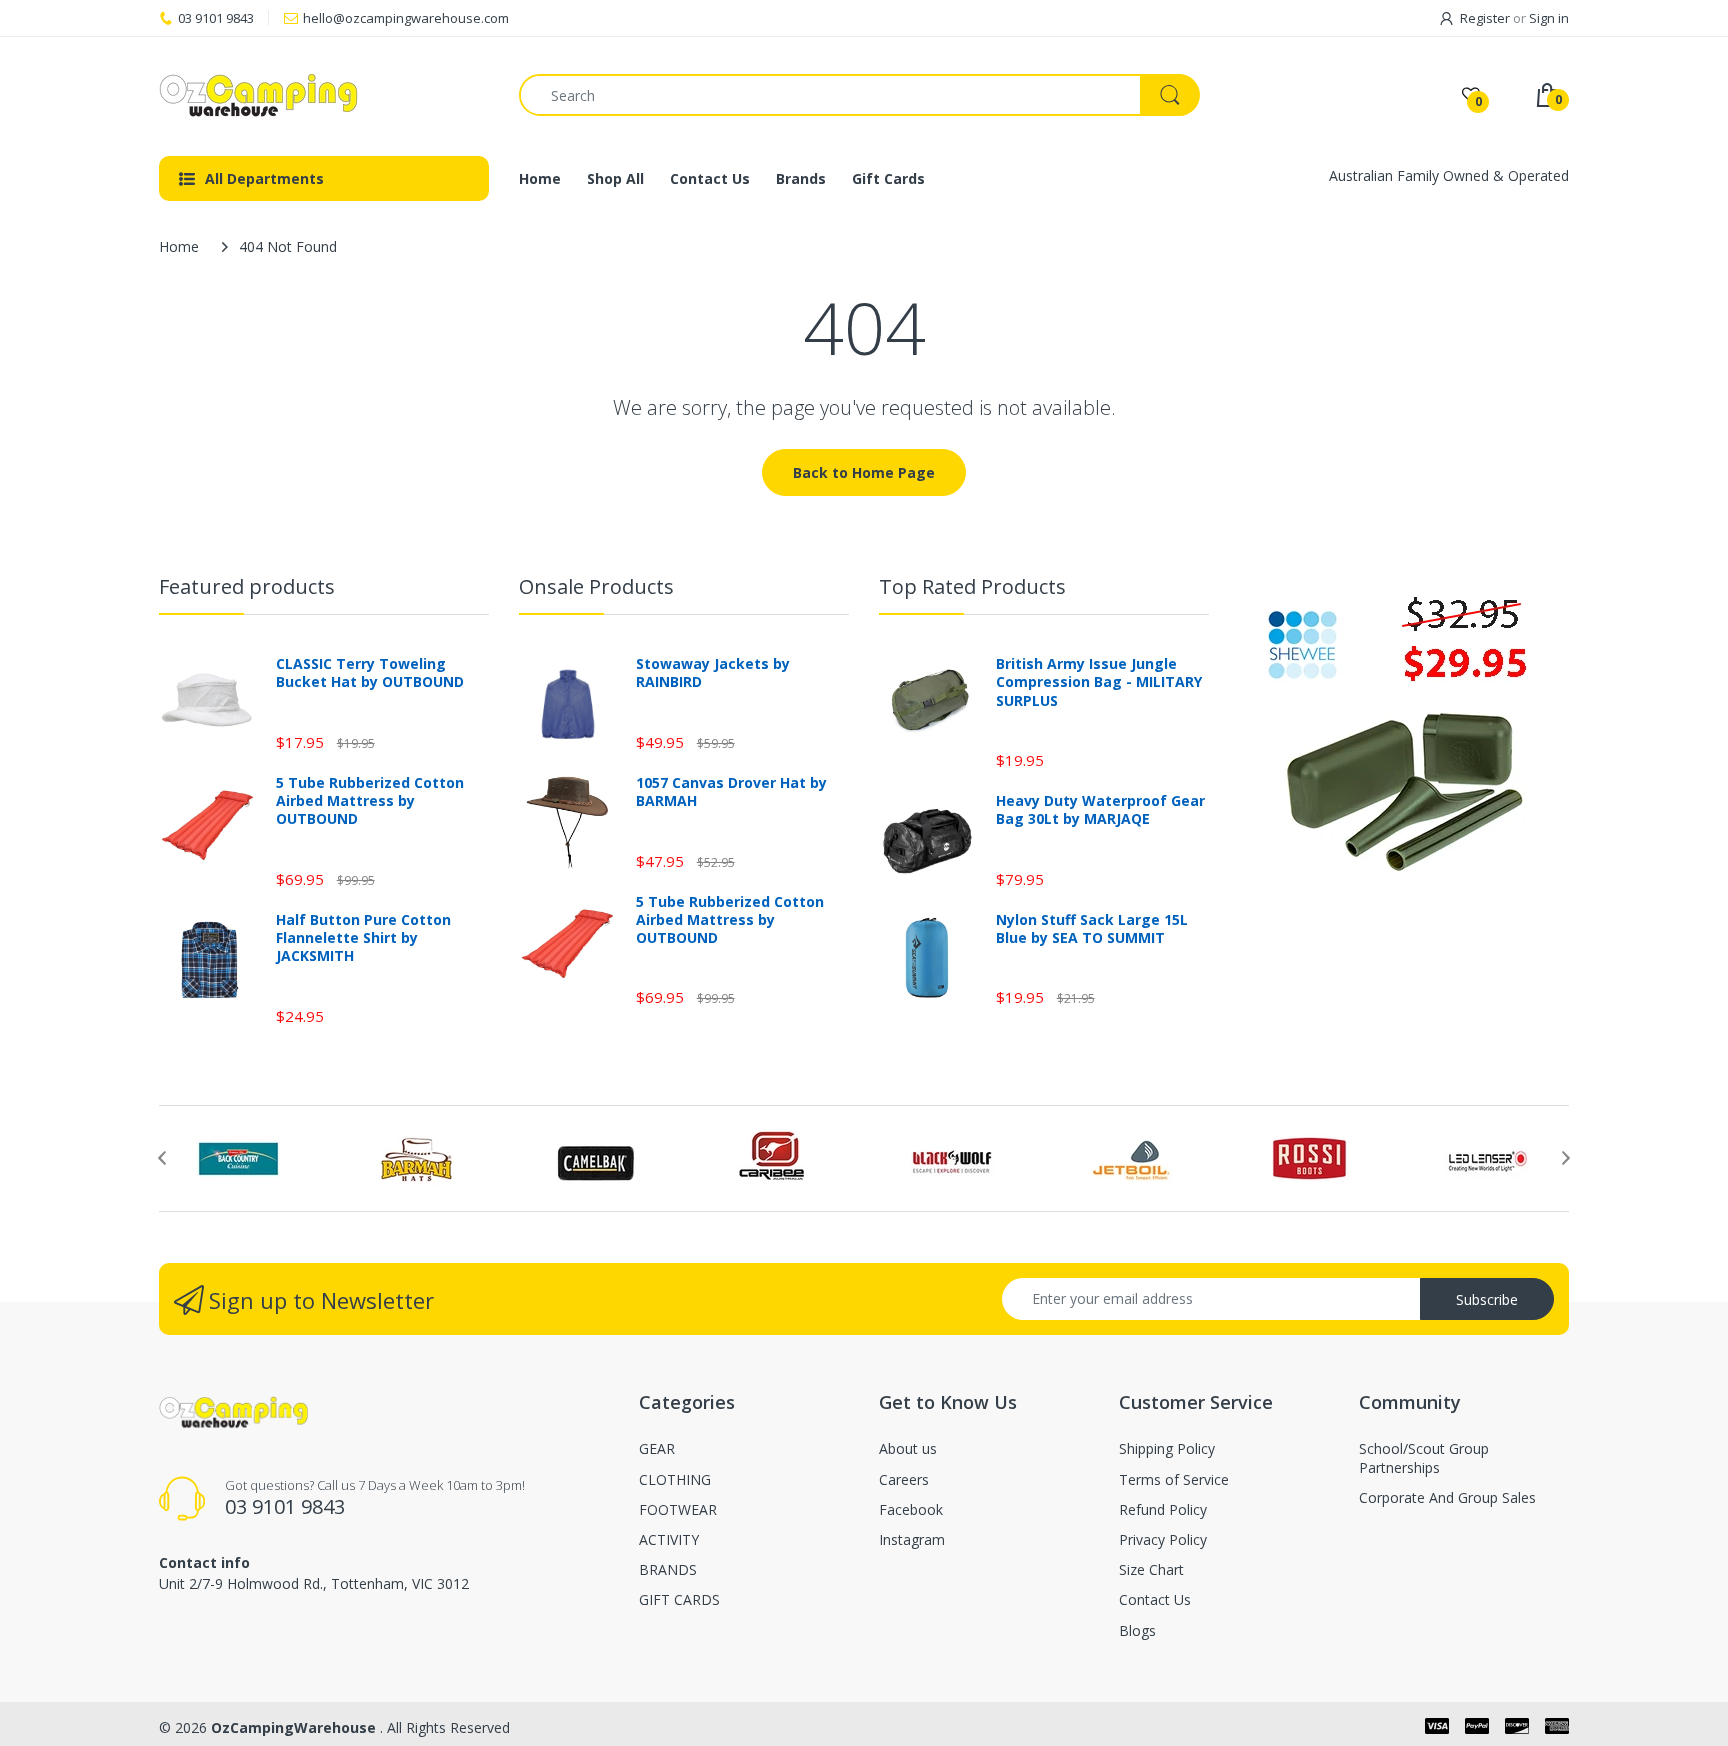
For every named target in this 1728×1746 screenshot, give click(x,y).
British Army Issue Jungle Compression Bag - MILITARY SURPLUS (1099, 682)
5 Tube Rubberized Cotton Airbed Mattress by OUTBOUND (370, 801)
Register (1485, 18)
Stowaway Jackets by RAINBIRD (713, 673)
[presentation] (162, 1158)
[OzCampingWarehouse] (324, 95)
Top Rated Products (972, 586)
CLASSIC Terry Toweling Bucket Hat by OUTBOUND (370, 673)
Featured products (247, 586)
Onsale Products (596, 586)
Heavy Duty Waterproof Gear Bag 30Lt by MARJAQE (1100, 810)
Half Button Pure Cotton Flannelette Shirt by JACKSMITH (363, 938)
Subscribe (1487, 1299)
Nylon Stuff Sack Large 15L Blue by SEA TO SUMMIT (1092, 929)
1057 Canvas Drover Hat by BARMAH (731, 792)
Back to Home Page (864, 472)
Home (179, 246)
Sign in (1549, 18)
